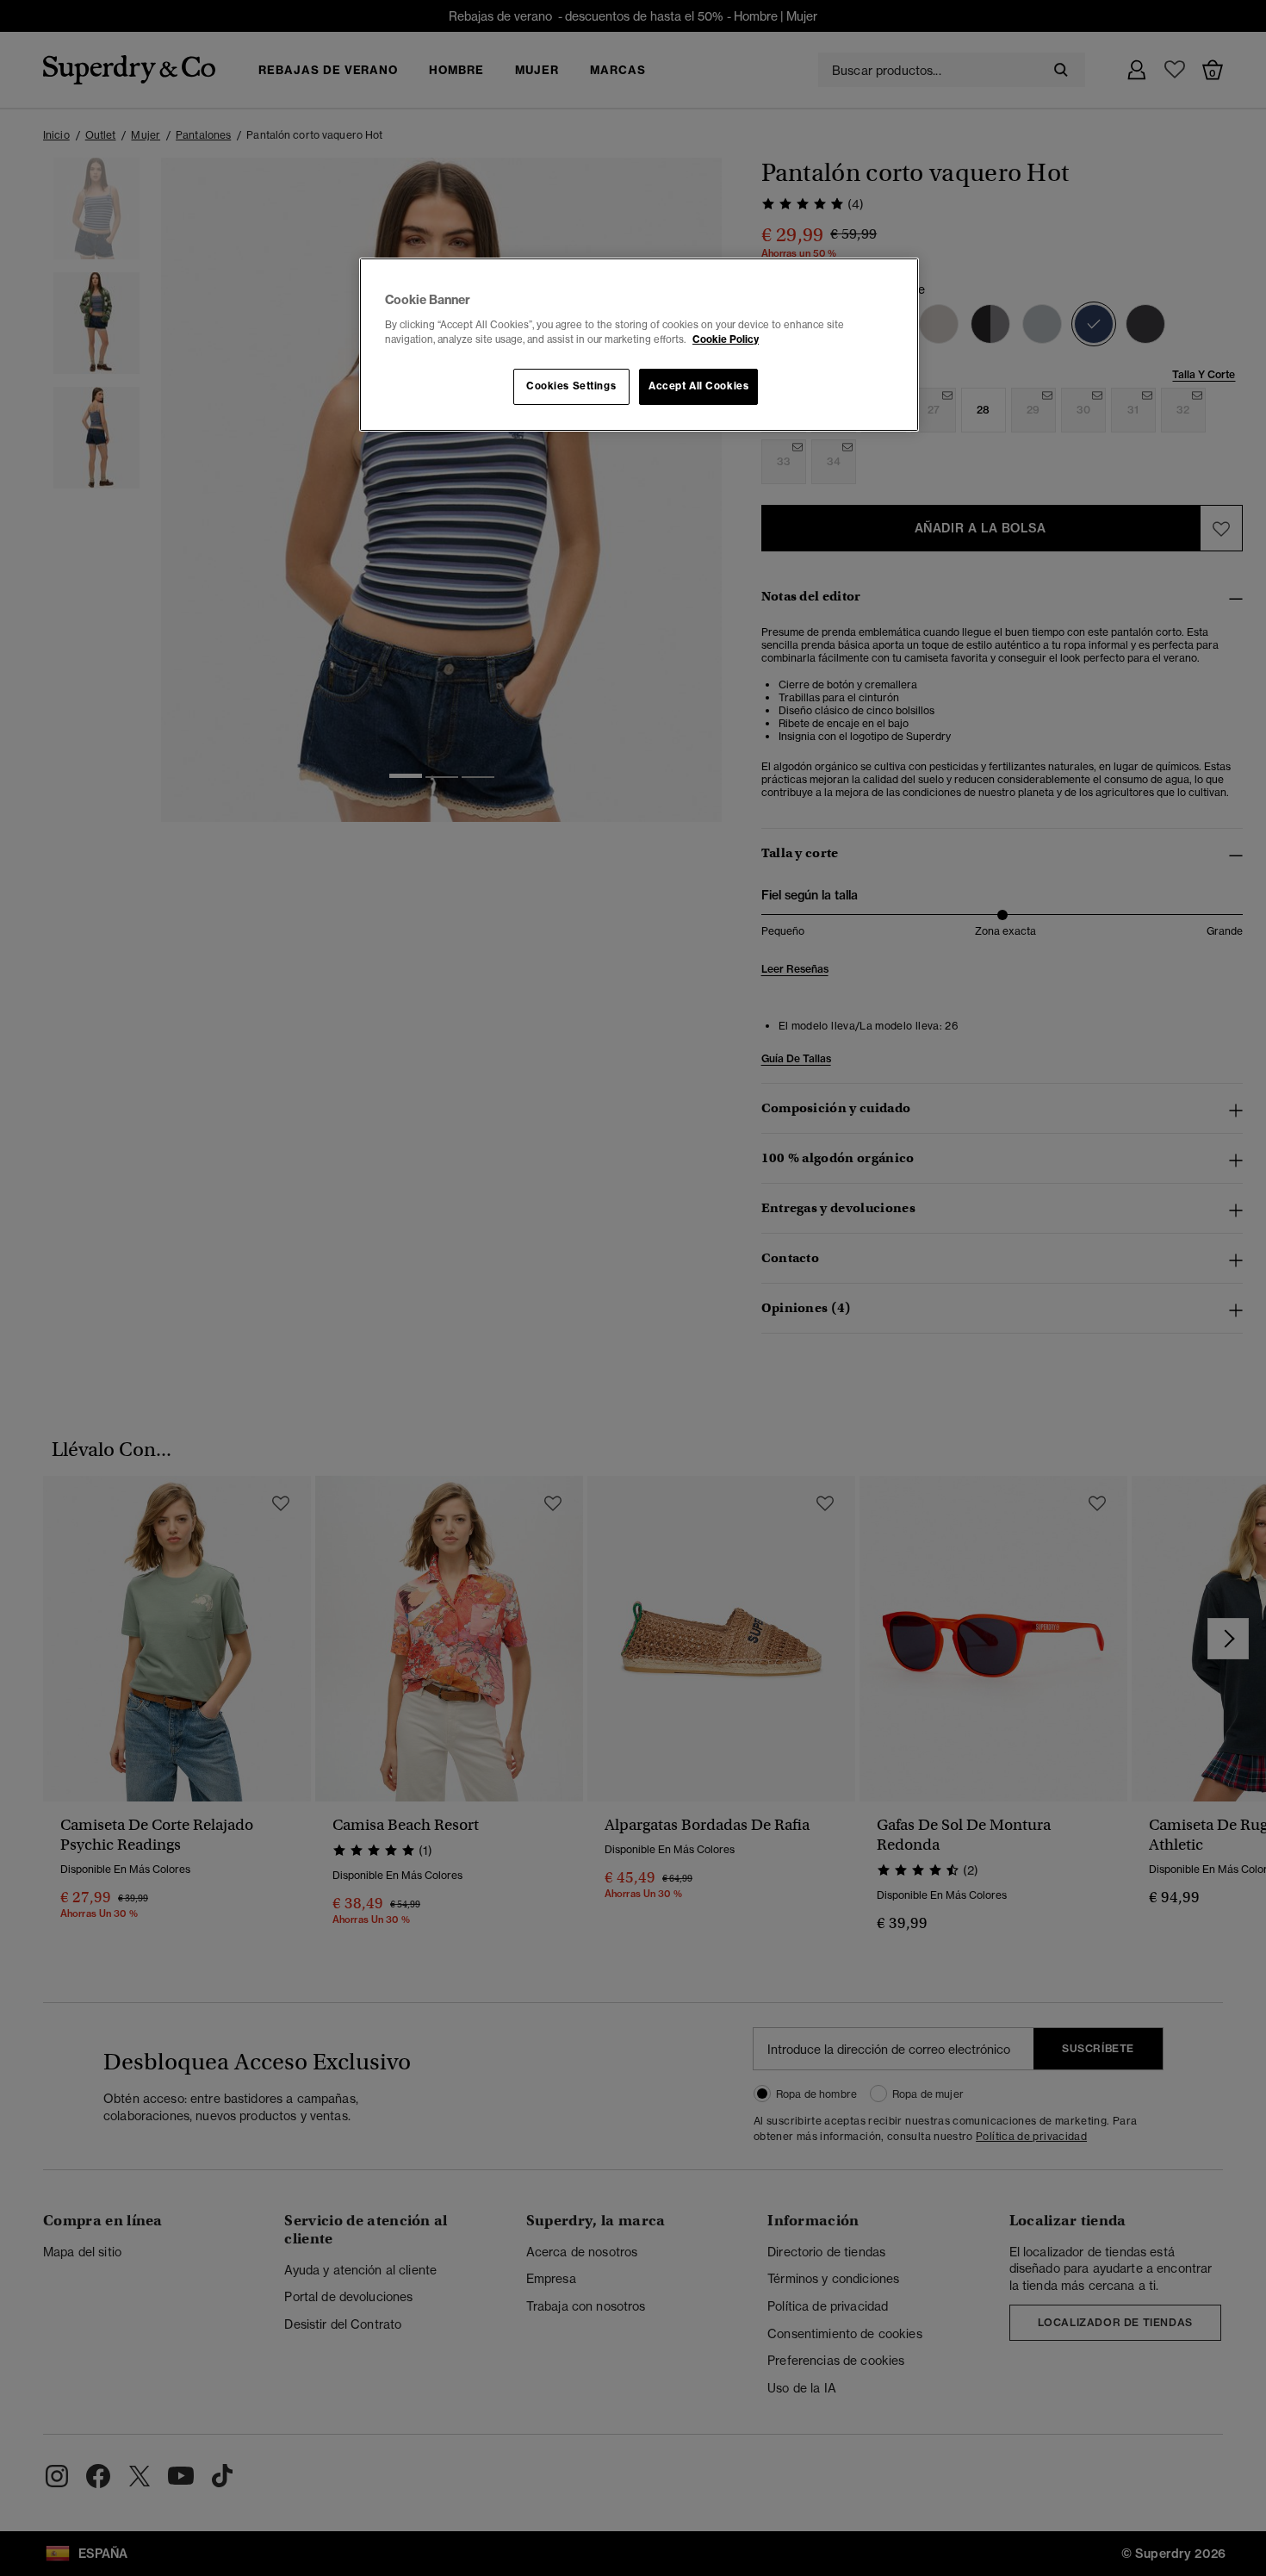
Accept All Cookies (698, 386)
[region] (639, 345)
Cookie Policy (726, 339)
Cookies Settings (571, 386)
